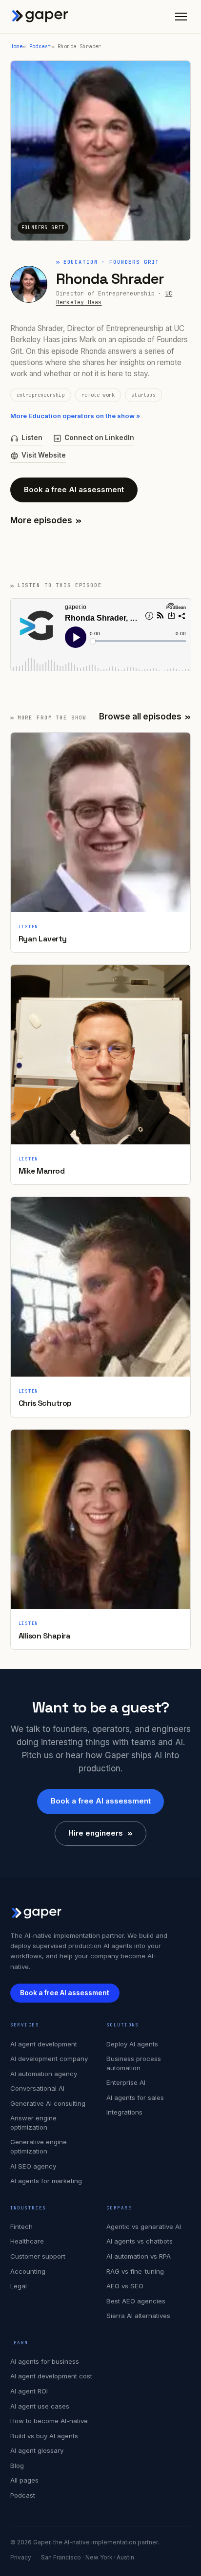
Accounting (28, 2271)
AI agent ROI (29, 2391)
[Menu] (181, 17)
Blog (17, 2466)
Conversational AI (37, 2088)
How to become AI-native (49, 2421)
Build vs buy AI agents (44, 2436)
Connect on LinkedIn (99, 438)
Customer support (38, 2256)
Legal (19, 2286)
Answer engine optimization (33, 2123)
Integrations (124, 2112)
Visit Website (44, 455)
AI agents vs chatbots (140, 2241)
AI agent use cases (40, 2406)
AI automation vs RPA (139, 2256)
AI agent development (44, 2044)
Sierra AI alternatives (138, 2316)
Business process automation (134, 2063)
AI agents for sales (135, 2098)
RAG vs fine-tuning (135, 2271)
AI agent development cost (51, 2376)
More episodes (46, 520)
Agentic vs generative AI (144, 2226)
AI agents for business (45, 2361)
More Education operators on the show (75, 416)
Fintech (21, 2226)
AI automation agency (44, 2074)
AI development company (49, 2059)
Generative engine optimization (39, 2146)
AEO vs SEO (125, 2286)
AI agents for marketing (46, 2181)
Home (17, 46)
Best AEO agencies (136, 2301)
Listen (32, 438)
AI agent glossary (37, 2450)
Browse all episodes (145, 717)
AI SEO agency (33, 2166)
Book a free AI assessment (74, 489)
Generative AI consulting (48, 2103)
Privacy (21, 2558)
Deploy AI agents (132, 2044)
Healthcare (27, 2241)
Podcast (40, 46)
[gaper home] (40, 17)
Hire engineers (100, 1833)
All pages (24, 2480)
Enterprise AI (126, 2082)
